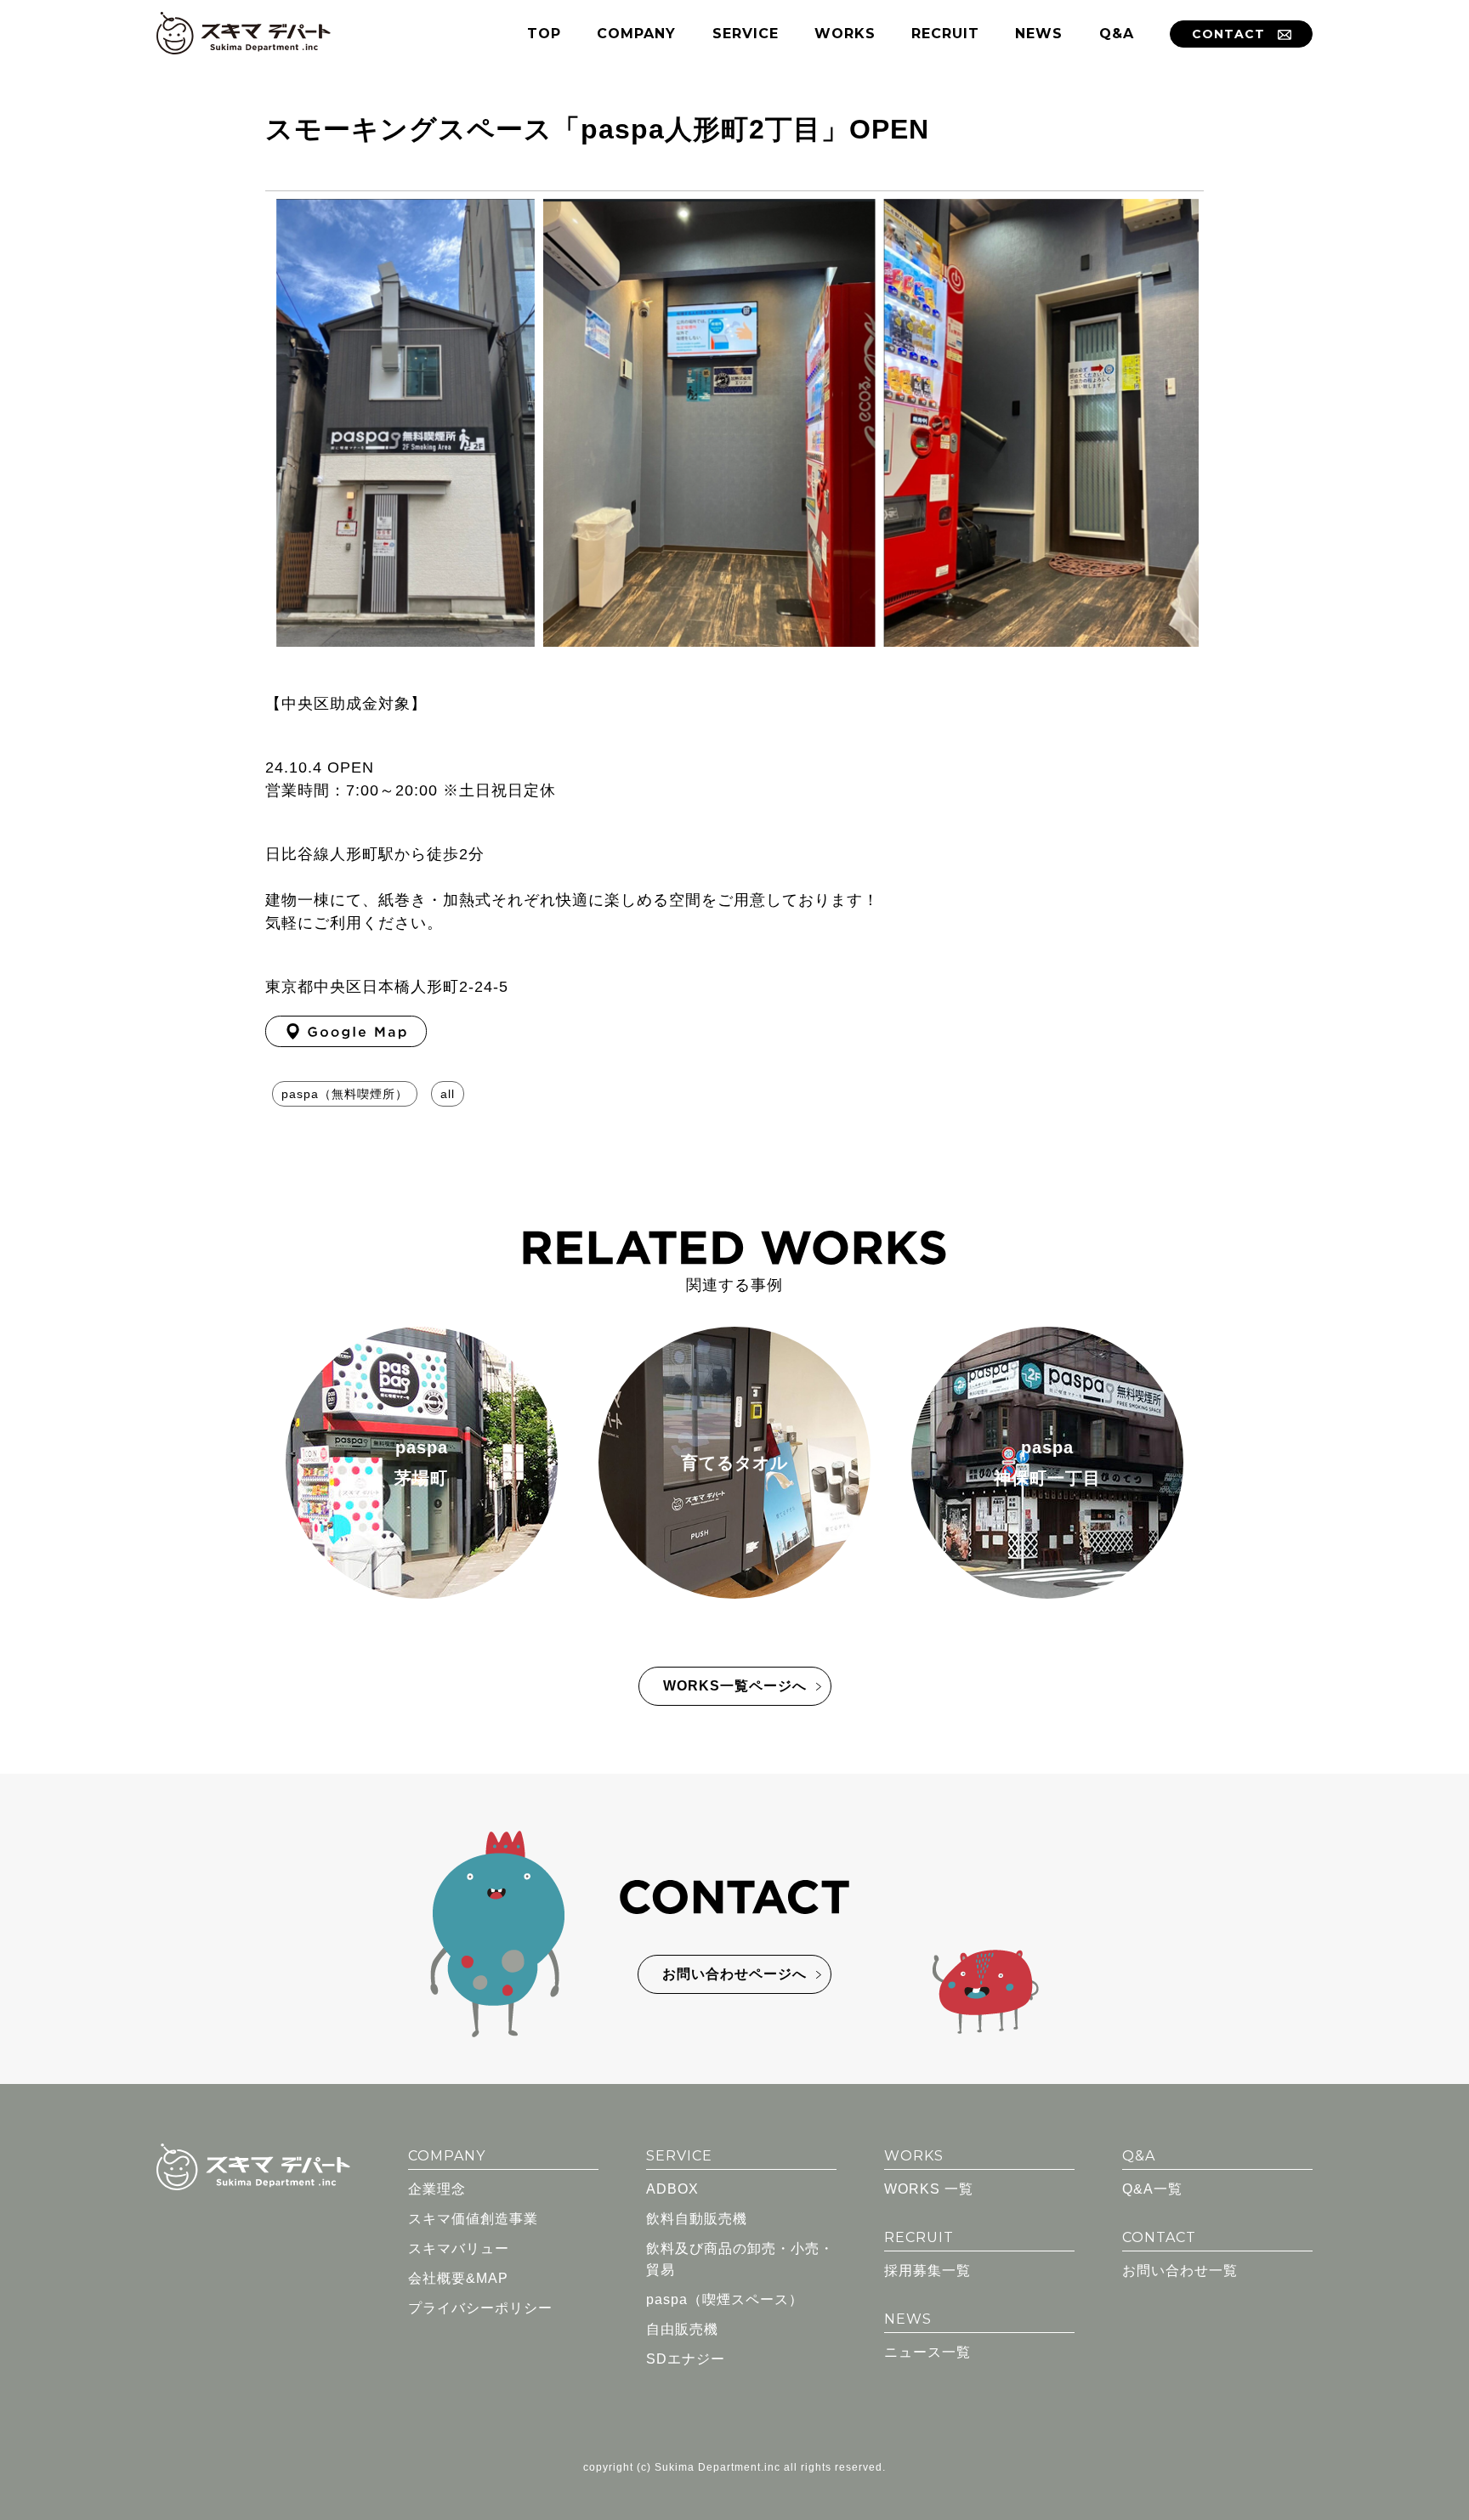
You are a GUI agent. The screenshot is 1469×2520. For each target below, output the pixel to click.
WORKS (845, 34)
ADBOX (672, 2189)
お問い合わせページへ (734, 1974)
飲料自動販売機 (697, 2219)
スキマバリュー (459, 2248)
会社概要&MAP (458, 2278)
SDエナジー (686, 2359)
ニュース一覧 (927, 2352)
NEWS (1039, 34)
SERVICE (746, 34)
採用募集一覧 (927, 2271)
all (448, 1094)
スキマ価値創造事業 (473, 2219)
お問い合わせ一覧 (1180, 2271)
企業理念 (437, 2189)
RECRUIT (945, 34)
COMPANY (636, 34)
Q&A (1117, 34)
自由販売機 (682, 2329)
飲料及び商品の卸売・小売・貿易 (740, 2259)
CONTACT (1228, 34)
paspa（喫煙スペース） (725, 2299)
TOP (544, 34)
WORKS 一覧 (929, 2189)
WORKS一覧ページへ (735, 1686)
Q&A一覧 (1152, 2189)
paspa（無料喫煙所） (345, 1094)
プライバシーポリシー (480, 2308)
